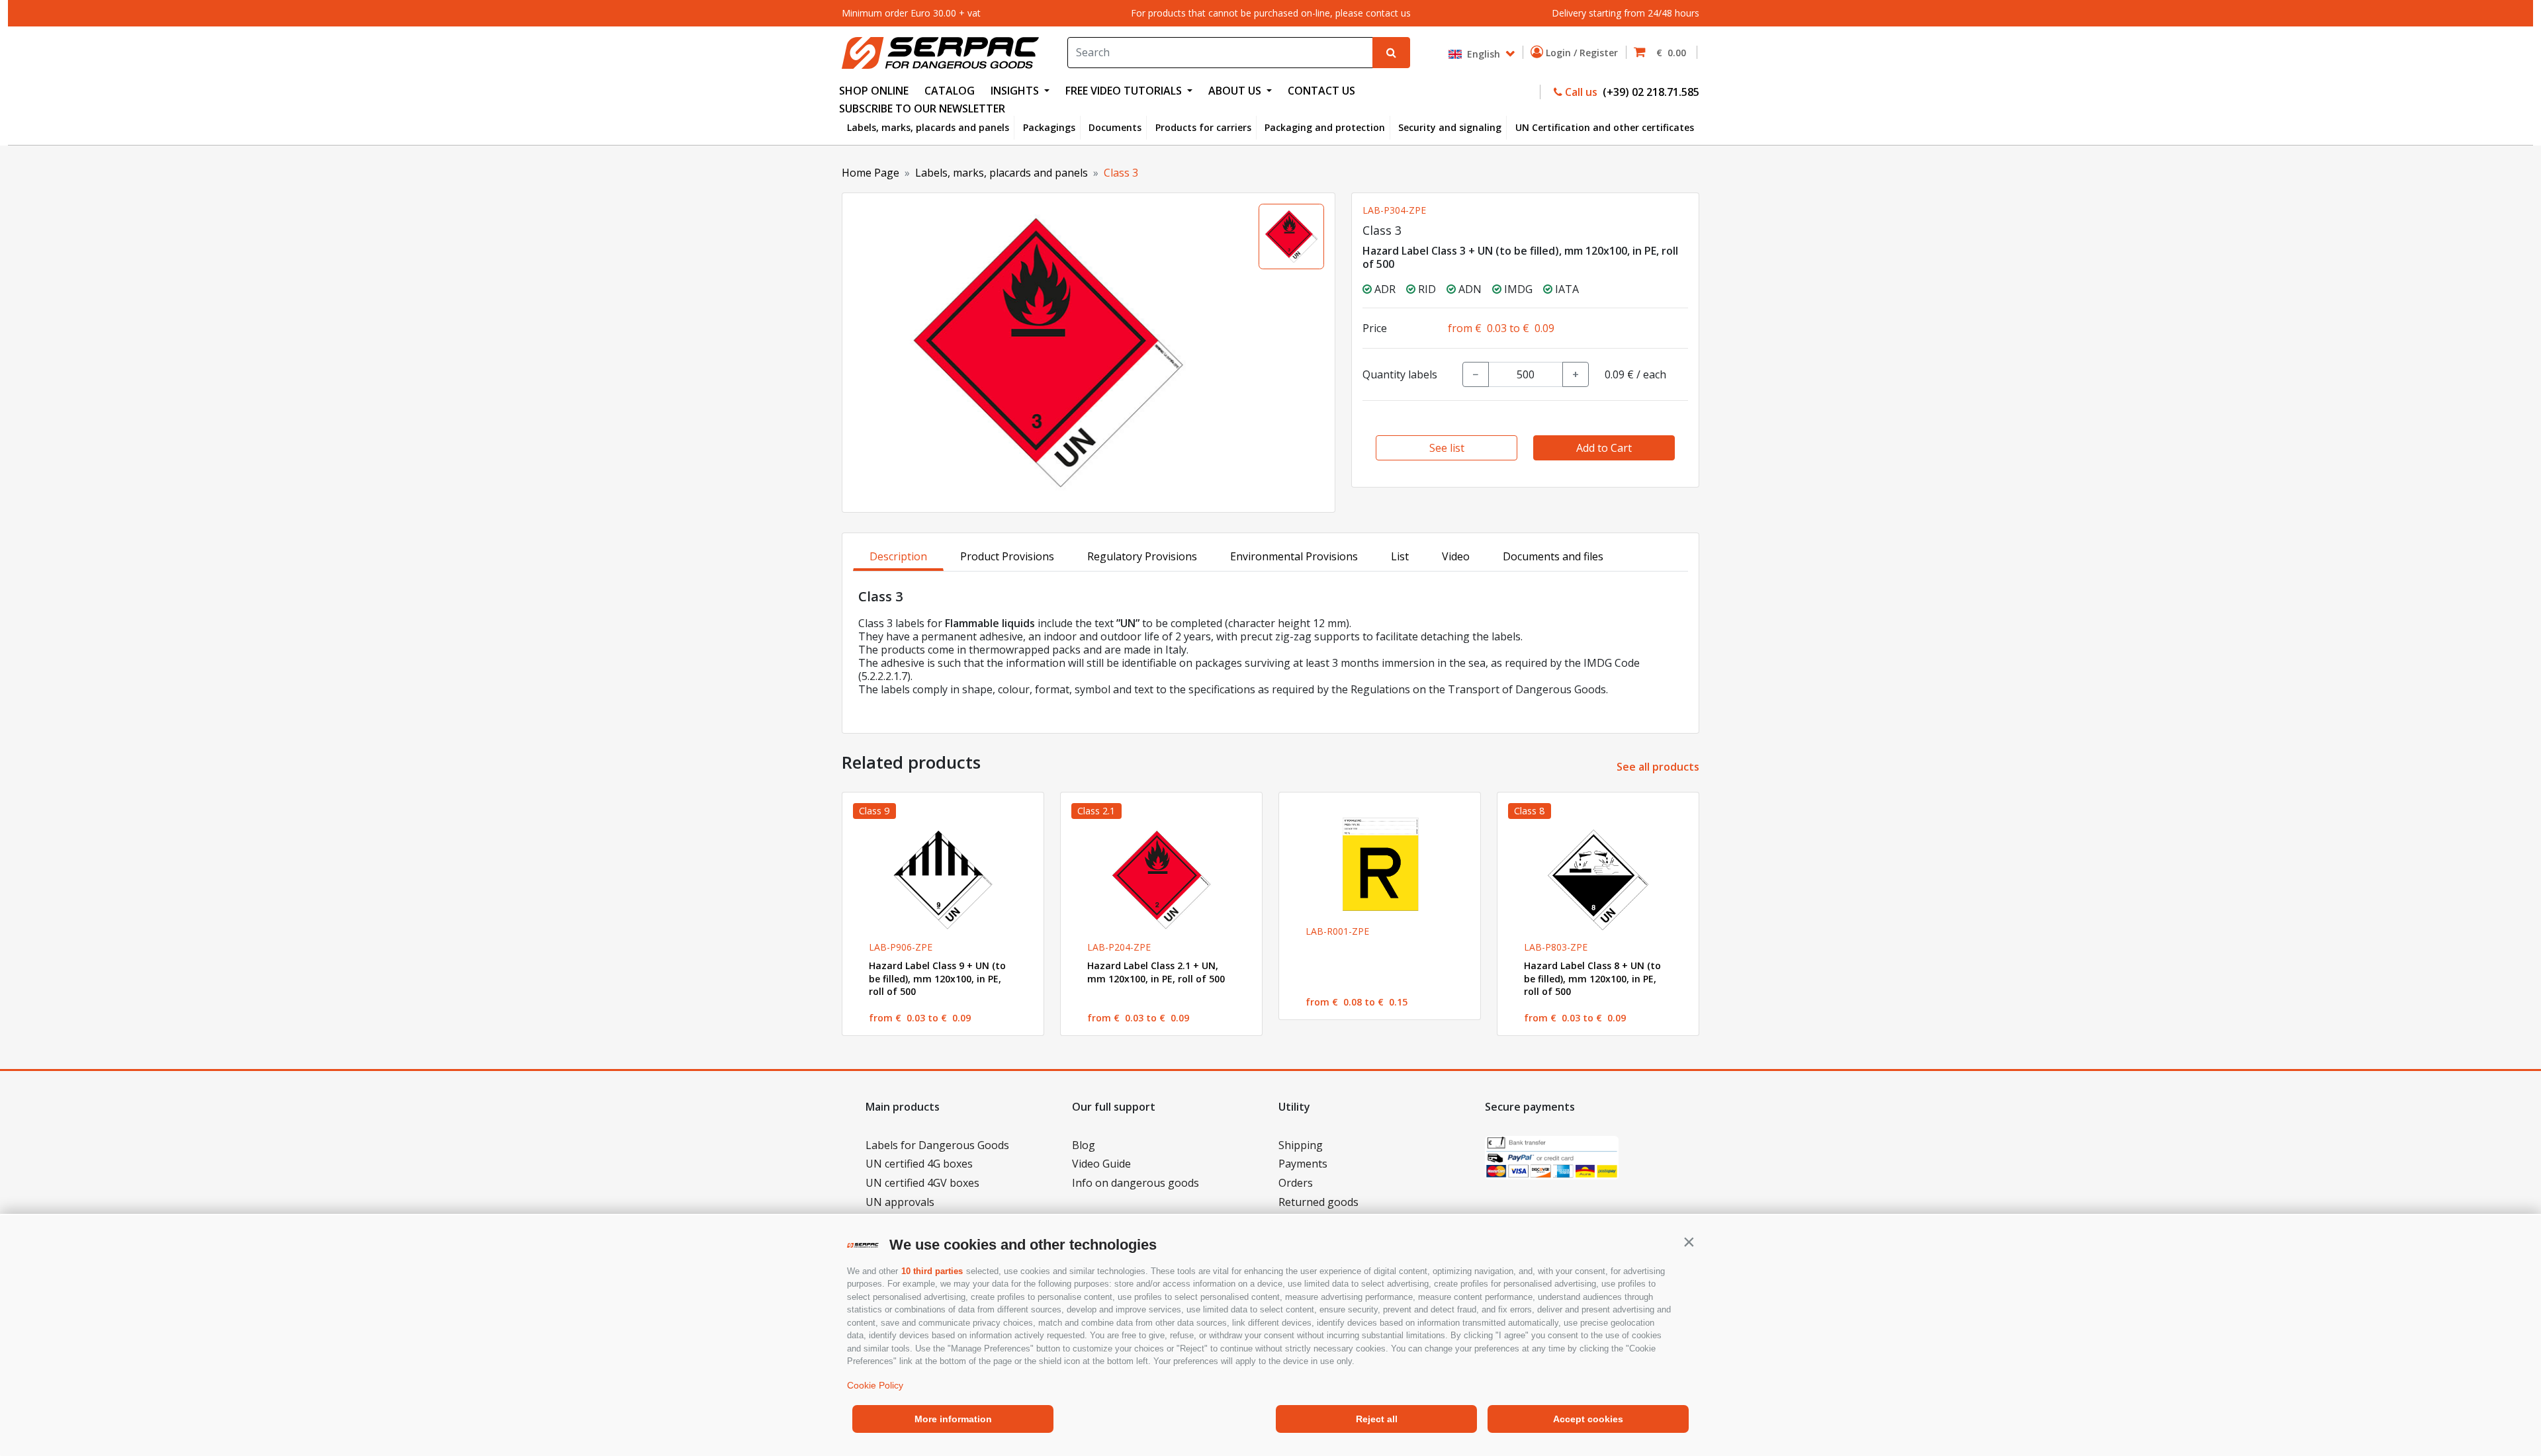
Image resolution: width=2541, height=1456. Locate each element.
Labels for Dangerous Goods (937, 1145)
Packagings (1049, 127)
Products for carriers (1203, 127)
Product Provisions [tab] (1007, 556)
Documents (1115, 127)
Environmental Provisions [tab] (1294, 556)
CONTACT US (1321, 91)
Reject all (1377, 1419)
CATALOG (950, 91)
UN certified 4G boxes (919, 1164)
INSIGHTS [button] (1016, 91)
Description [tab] (898, 556)
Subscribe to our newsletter (922, 108)
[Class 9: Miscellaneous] (943, 880)
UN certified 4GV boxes (922, 1183)
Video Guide (1101, 1164)
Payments (1303, 1164)
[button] (1689, 1242)
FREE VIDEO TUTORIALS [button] (1125, 91)
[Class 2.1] (1161, 880)
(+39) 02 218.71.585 (1650, 92)
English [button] (1482, 53)
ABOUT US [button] (1236, 91)
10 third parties (932, 1271)
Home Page (870, 173)
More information (953, 1419)
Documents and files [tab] (1553, 556)
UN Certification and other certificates (1605, 127)
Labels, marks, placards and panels (928, 127)
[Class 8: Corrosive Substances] (1598, 880)
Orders (1296, 1183)
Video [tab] (1456, 556)
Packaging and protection (1325, 127)
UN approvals (900, 1202)
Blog (1084, 1145)
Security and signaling (1450, 127)
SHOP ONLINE (874, 91)
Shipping (1301, 1145)
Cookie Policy (875, 1385)
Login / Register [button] (1583, 53)
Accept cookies (1588, 1419)
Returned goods (1318, 1202)
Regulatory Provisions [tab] (1142, 556)
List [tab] (1400, 556)
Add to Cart (1604, 448)
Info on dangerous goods (1136, 1183)
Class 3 (1121, 173)
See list (1447, 448)
